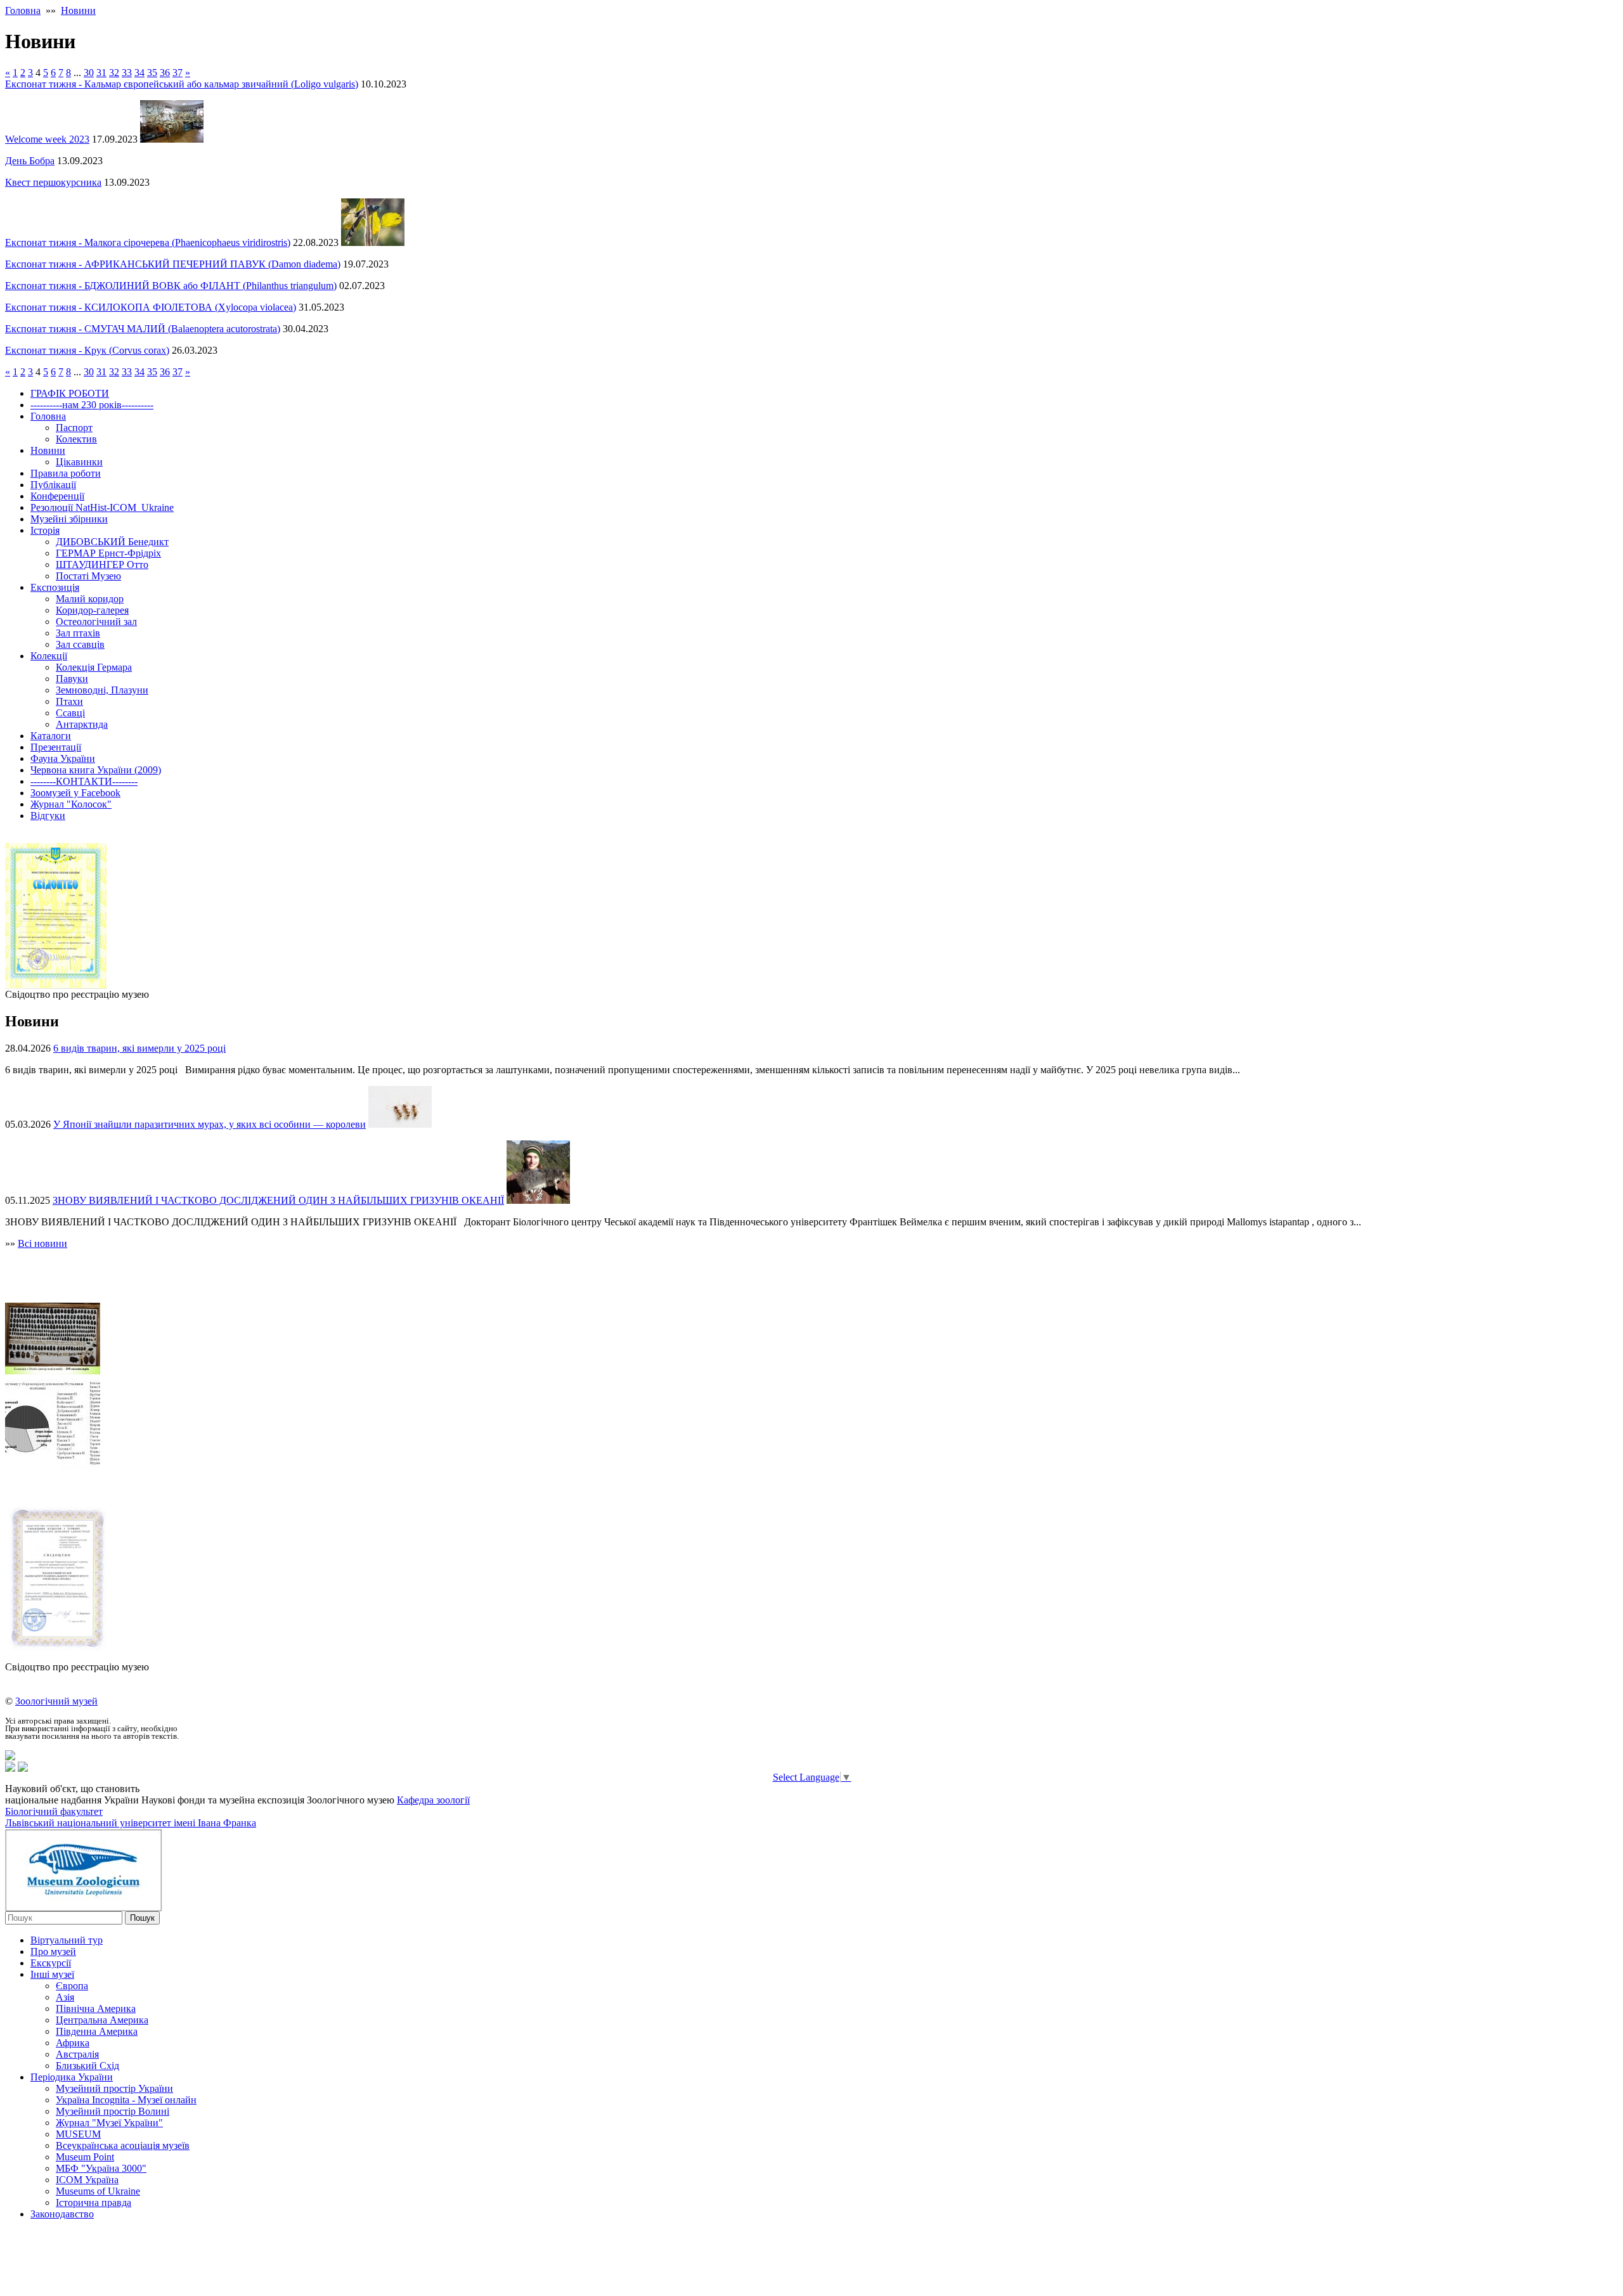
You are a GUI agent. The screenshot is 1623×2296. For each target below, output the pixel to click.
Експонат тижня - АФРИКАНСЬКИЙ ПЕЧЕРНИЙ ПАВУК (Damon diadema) (173, 264)
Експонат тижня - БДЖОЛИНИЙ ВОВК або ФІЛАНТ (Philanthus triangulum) (171, 286)
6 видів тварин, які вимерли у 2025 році (139, 1048)
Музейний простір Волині (113, 2111)
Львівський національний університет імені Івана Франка (131, 1823)
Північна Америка (96, 2009)
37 (178, 73)
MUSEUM (78, 2134)
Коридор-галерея (92, 610)
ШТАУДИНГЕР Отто (102, 564)
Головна (23, 10)
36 (165, 73)
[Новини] (10, 1757)
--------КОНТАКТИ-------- (84, 781)
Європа (72, 1986)
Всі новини (42, 1243)
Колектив (76, 439)
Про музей (53, 1951)
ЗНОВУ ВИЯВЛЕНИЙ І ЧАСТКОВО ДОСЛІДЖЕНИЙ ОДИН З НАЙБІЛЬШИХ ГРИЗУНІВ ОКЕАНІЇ (278, 1200)
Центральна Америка (102, 2020)
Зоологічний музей (56, 1701)
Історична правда (94, 2202)
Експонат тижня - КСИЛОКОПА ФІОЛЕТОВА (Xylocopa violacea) (151, 307)
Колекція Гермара (94, 667)
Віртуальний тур (67, 1940)
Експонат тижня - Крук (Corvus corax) (87, 350)
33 (127, 73)
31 (101, 73)
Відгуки (48, 816)
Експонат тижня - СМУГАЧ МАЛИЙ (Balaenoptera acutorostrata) (143, 329)
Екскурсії (51, 1963)
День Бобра (30, 161)
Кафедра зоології (433, 1800)
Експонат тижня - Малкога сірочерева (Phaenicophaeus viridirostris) (148, 242)
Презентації (56, 747)
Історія (45, 530)
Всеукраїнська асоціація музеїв (123, 2145)
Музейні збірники (69, 519)
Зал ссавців (80, 644)
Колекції (49, 656)
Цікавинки (79, 462)
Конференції (57, 496)
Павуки (72, 679)
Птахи (69, 701)
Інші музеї (52, 1974)
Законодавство (62, 2214)
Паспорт (74, 428)
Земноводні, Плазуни (102, 690)
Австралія (77, 2054)
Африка (73, 2043)
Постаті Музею (88, 576)
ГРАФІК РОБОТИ (70, 393)
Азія (65, 1997)
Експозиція (55, 587)
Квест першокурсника (53, 182)
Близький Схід (87, 2066)
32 (114, 73)
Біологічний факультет (54, 1811)
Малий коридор (90, 599)
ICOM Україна (87, 2180)
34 (139, 73)
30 (89, 73)
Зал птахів (78, 633)
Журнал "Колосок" (71, 804)
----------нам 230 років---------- (92, 405)
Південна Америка (97, 2031)
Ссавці (70, 713)
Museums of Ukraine (98, 2191)
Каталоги (51, 736)
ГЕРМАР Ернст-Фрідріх (108, 553)
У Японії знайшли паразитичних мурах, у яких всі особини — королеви (210, 1124)
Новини (78, 10)
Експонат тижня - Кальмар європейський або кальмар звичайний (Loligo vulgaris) (182, 84)
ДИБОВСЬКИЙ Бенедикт (112, 542)
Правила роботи (66, 473)
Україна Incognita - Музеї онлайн (126, 2100)
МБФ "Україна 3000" (101, 2168)
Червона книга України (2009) (96, 770)
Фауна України (63, 758)
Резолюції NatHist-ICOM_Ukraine (102, 507)
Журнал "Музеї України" (109, 2123)
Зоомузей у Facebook (75, 793)
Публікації (53, 485)
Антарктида (82, 724)
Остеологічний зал (96, 622)
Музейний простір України (114, 2088)
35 (152, 73)
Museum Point (85, 2157)
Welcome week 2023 (47, 139)
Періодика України (72, 2077)
